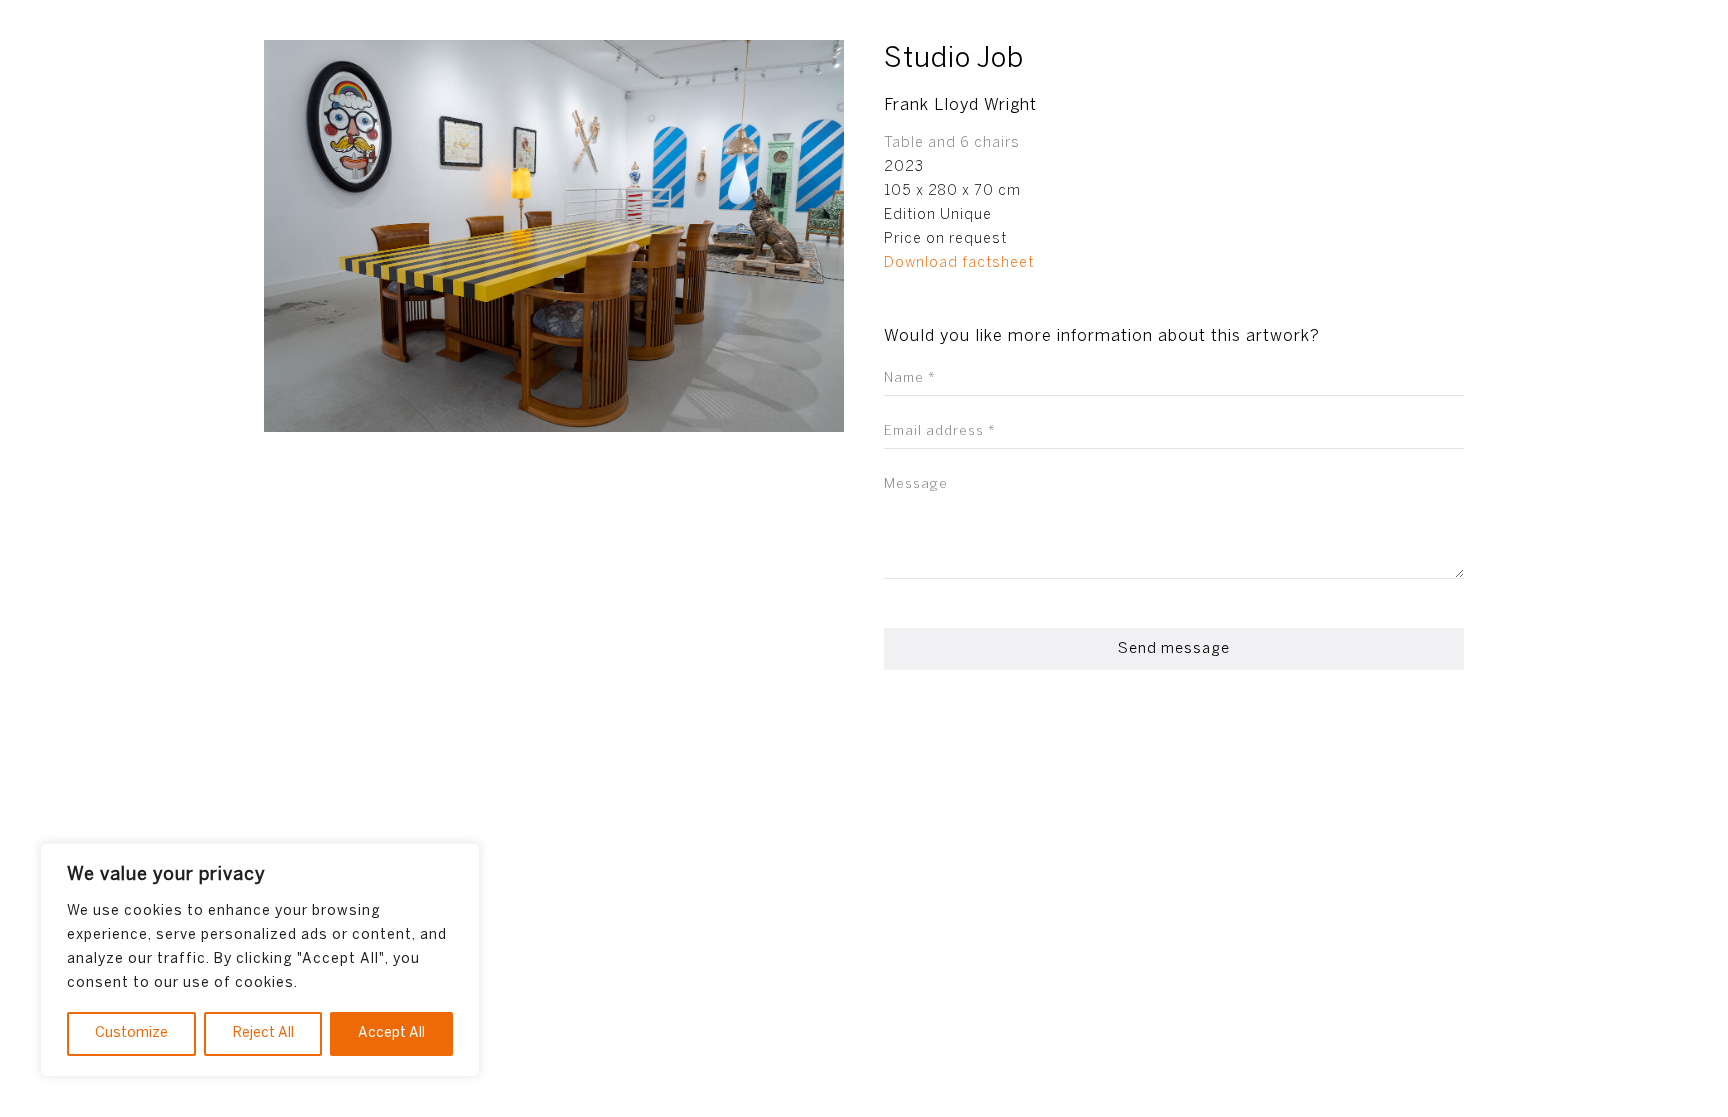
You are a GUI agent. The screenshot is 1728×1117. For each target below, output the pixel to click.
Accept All (391, 1033)
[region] (260, 960)
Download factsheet (959, 263)
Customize (131, 1033)
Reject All (263, 1033)
